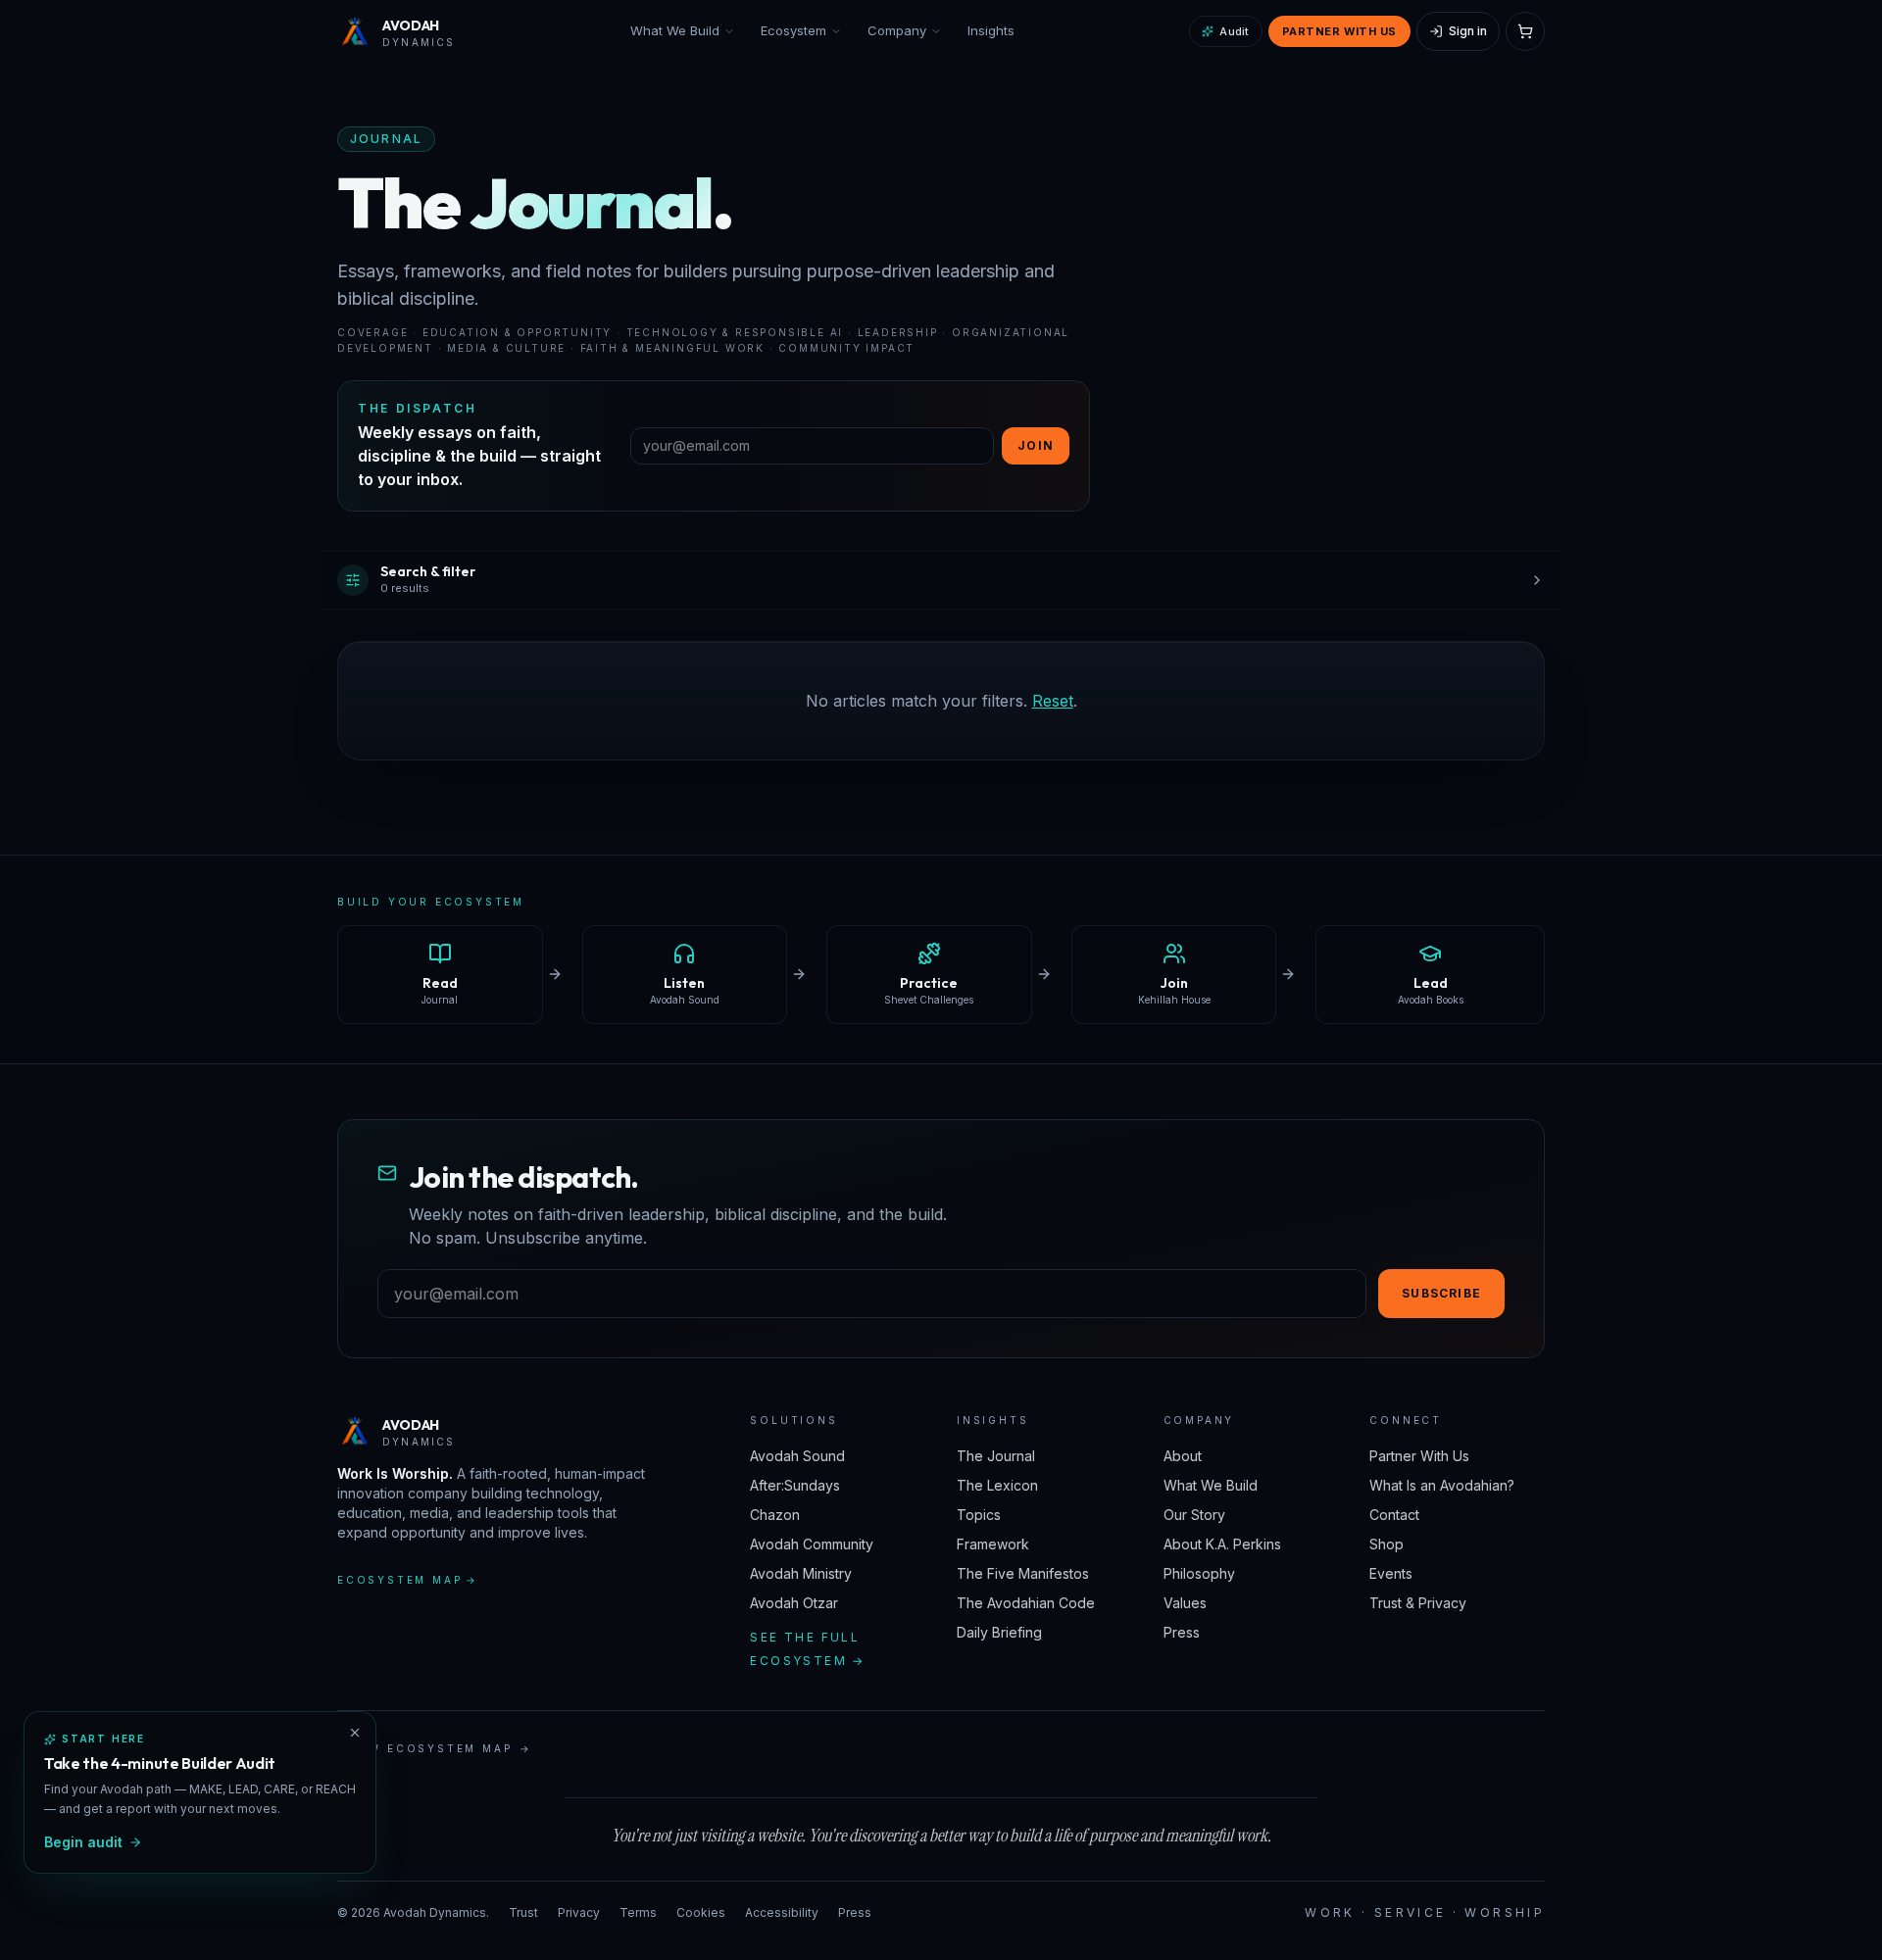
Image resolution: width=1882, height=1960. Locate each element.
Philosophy (1199, 1573)
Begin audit (83, 1842)
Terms (638, 1912)
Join (1036, 445)
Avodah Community (812, 1544)
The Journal (996, 1456)
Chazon (775, 1515)
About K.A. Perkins (1222, 1544)
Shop (1387, 1544)
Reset (1053, 701)
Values (1185, 1603)
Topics (979, 1515)
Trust (523, 1912)
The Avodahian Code (1026, 1603)
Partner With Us (1339, 31)
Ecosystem (793, 30)
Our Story (1194, 1515)
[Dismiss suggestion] (355, 1733)
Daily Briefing (999, 1632)
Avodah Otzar (794, 1603)
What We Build (675, 30)
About (1183, 1456)
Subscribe (1441, 1293)
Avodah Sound (797, 1456)
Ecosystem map (408, 1580)
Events (1391, 1573)
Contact (1394, 1515)
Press (1182, 1632)
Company (897, 30)
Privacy (579, 1912)
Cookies (701, 1912)
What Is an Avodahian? (1442, 1485)
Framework (993, 1544)
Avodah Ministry (801, 1573)
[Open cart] (1525, 31)
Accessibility (782, 1912)
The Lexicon (997, 1485)
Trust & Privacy (1418, 1603)
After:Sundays (795, 1485)
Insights (991, 30)
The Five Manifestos (1023, 1573)
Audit (1234, 31)
